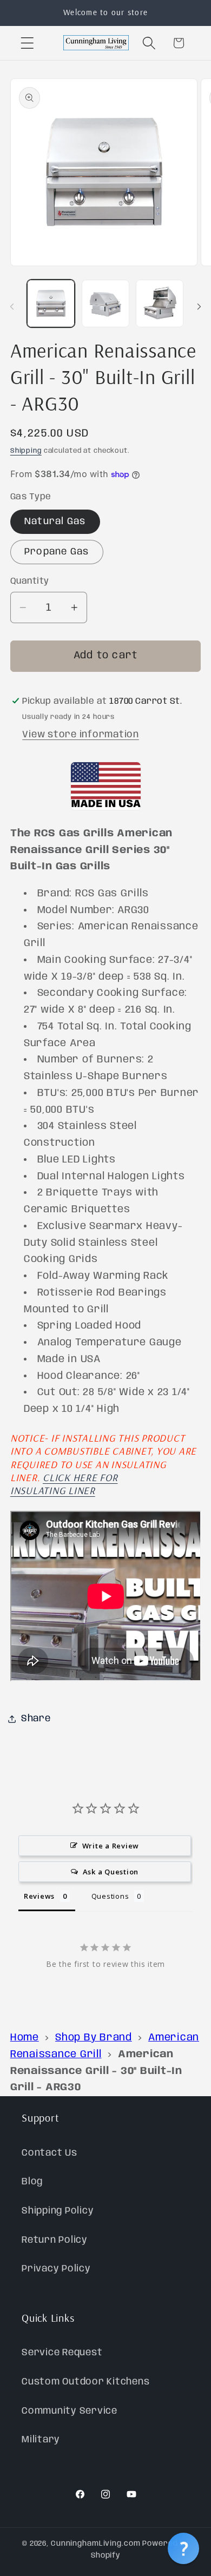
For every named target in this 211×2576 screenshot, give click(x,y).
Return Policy (55, 2240)
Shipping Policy (58, 2211)
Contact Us (50, 2153)
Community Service (70, 2411)
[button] (27, 43)
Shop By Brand (94, 2038)
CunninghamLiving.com (96, 2544)
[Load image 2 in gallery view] (105, 303)
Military (41, 2440)
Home (25, 2038)
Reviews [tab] (39, 1896)
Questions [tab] (110, 1896)
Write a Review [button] (111, 1846)
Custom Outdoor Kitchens (85, 2382)
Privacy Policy (56, 2269)
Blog (32, 2182)
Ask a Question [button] (111, 1872)
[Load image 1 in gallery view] (51, 303)
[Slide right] (199, 307)
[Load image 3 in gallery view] (160, 303)
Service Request (62, 2353)
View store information (81, 735)
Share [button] (36, 1719)
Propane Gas (57, 552)
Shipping (26, 451)
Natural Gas (55, 521)
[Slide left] (12, 307)
